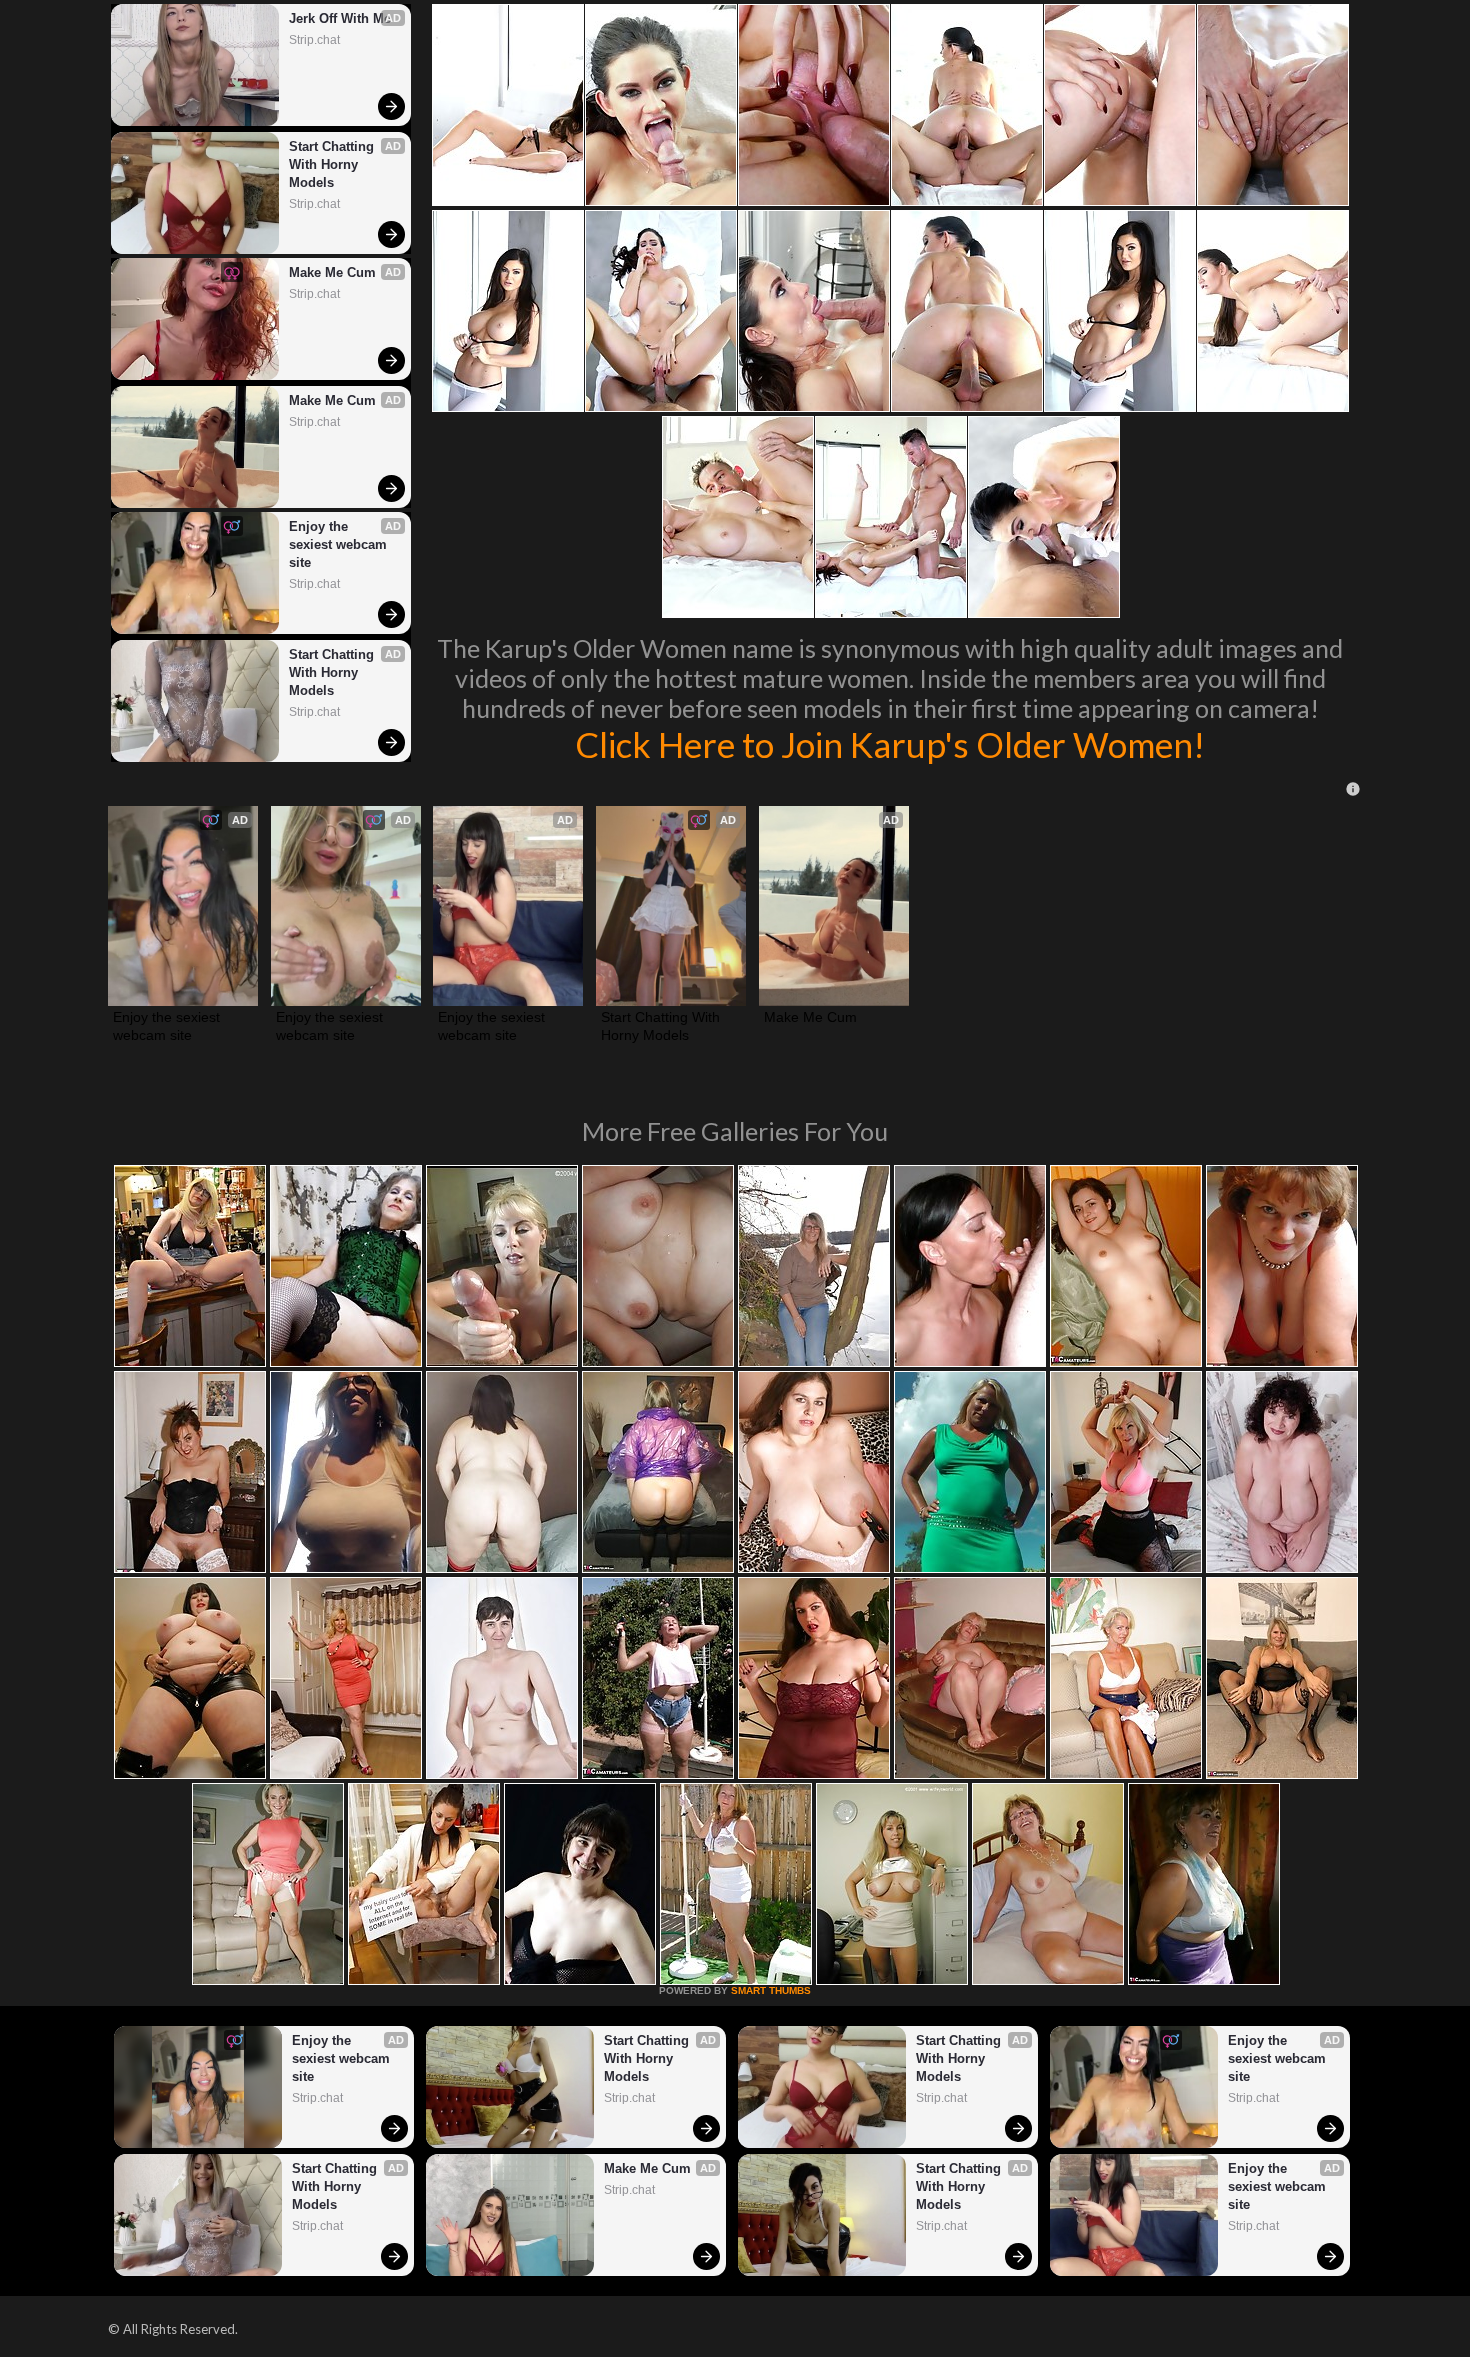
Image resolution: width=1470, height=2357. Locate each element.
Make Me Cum (332, 272)
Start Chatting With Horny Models (333, 164)
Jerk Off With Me (340, 18)
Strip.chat (314, 40)
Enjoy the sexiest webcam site (340, 544)
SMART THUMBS (771, 1990)
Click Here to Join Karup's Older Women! (890, 744)
